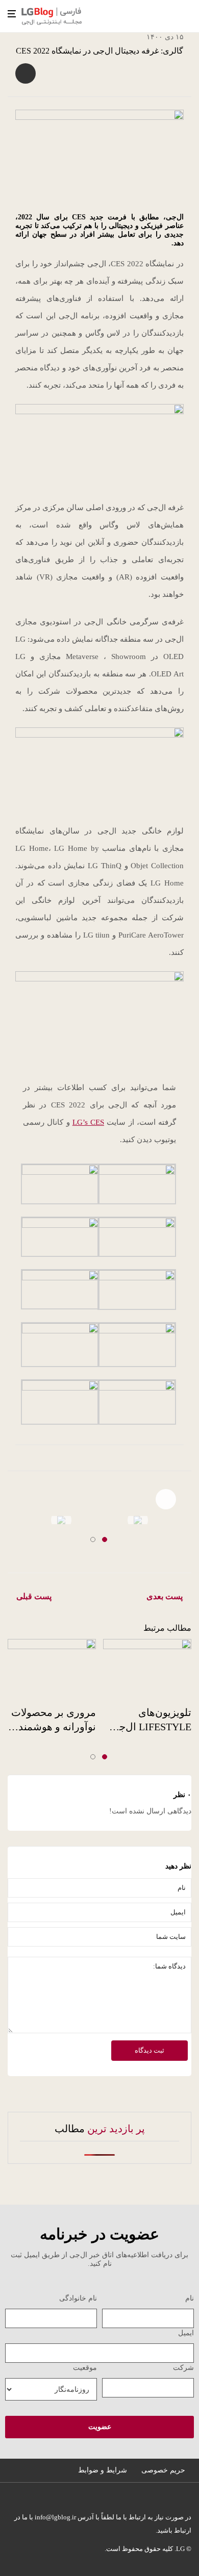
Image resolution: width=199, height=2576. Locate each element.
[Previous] (11, 1524)
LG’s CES (88, 1122)
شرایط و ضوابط (103, 2470)
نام (190, 2298)
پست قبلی (34, 1596)
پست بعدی (165, 1596)
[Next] (188, 1516)
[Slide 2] (93, 1539)
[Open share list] (26, 73)
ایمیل (186, 2333)
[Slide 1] (105, 1539)
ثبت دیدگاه (150, 2050)
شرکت (183, 2368)
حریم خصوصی (163, 2470)
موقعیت (85, 2368)
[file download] (61, 1520)
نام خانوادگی (78, 2298)
